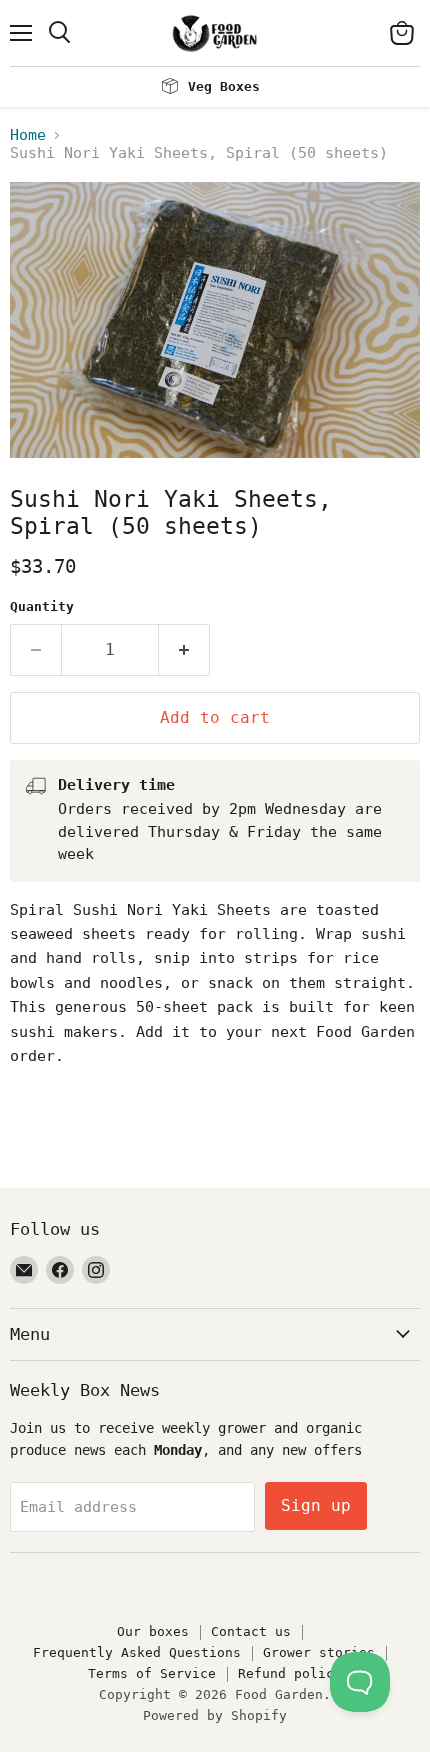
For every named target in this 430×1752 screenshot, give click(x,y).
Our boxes (153, 1631)
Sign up (316, 1505)
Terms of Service (152, 1673)
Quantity (42, 606)
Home (28, 135)
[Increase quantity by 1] (184, 650)
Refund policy (290, 1673)
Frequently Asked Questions (137, 1652)
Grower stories (319, 1652)
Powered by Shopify (215, 1715)
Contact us (251, 1631)
